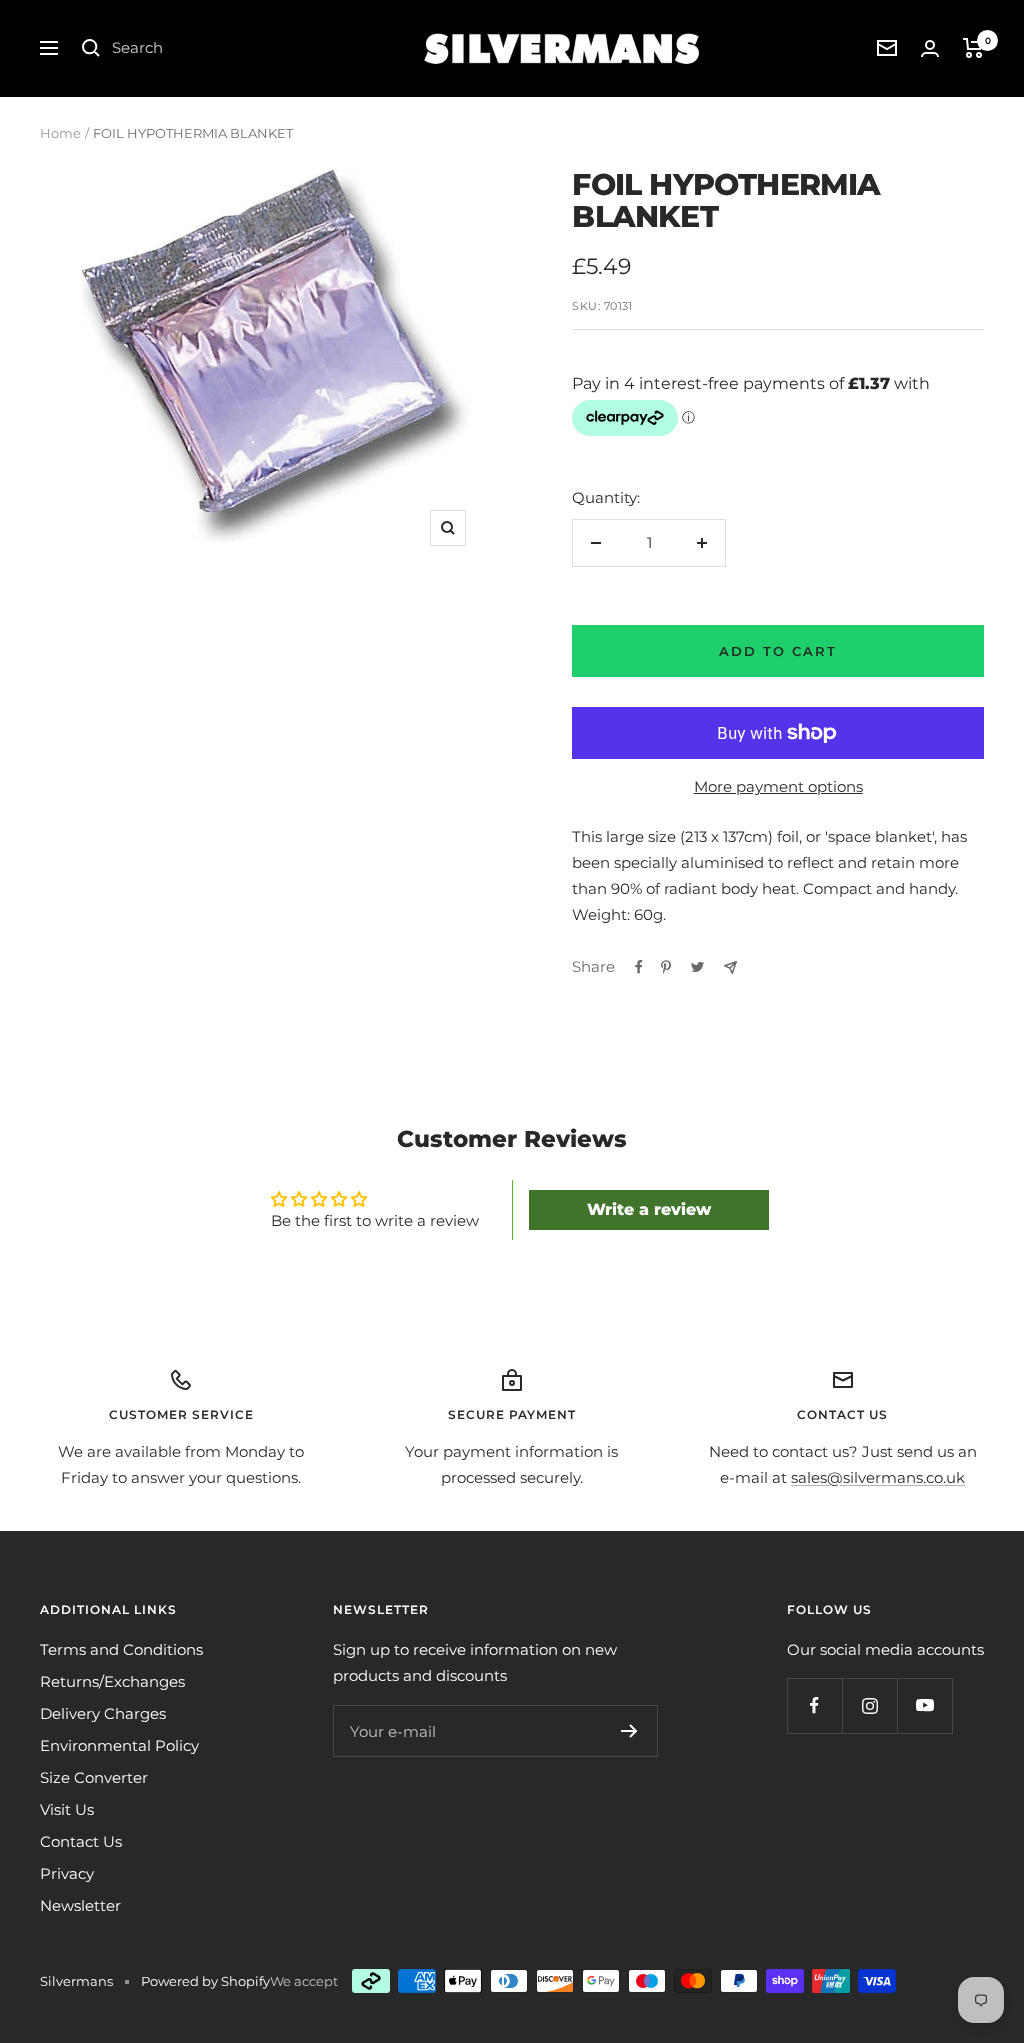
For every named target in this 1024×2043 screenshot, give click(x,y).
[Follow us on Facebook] (814, 1705)
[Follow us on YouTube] (924, 1705)
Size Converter (94, 1777)
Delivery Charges (103, 1713)
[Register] (629, 1731)
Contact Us (81, 1841)
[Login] (930, 48)
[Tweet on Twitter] (697, 967)
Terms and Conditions (121, 1649)
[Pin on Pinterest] (666, 967)
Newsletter (80, 1905)
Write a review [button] (649, 1209)
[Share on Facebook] (639, 967)
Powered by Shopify (205, 1981)
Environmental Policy (119, 1745)
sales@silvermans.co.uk (878, 1477)
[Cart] (973, 48)
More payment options (778, 786)
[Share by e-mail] (730, 967)
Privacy (67, 1873)
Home (60, 133)
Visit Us (67, 1809)
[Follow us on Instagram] (869, 1705)
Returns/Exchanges (112, 1681)
